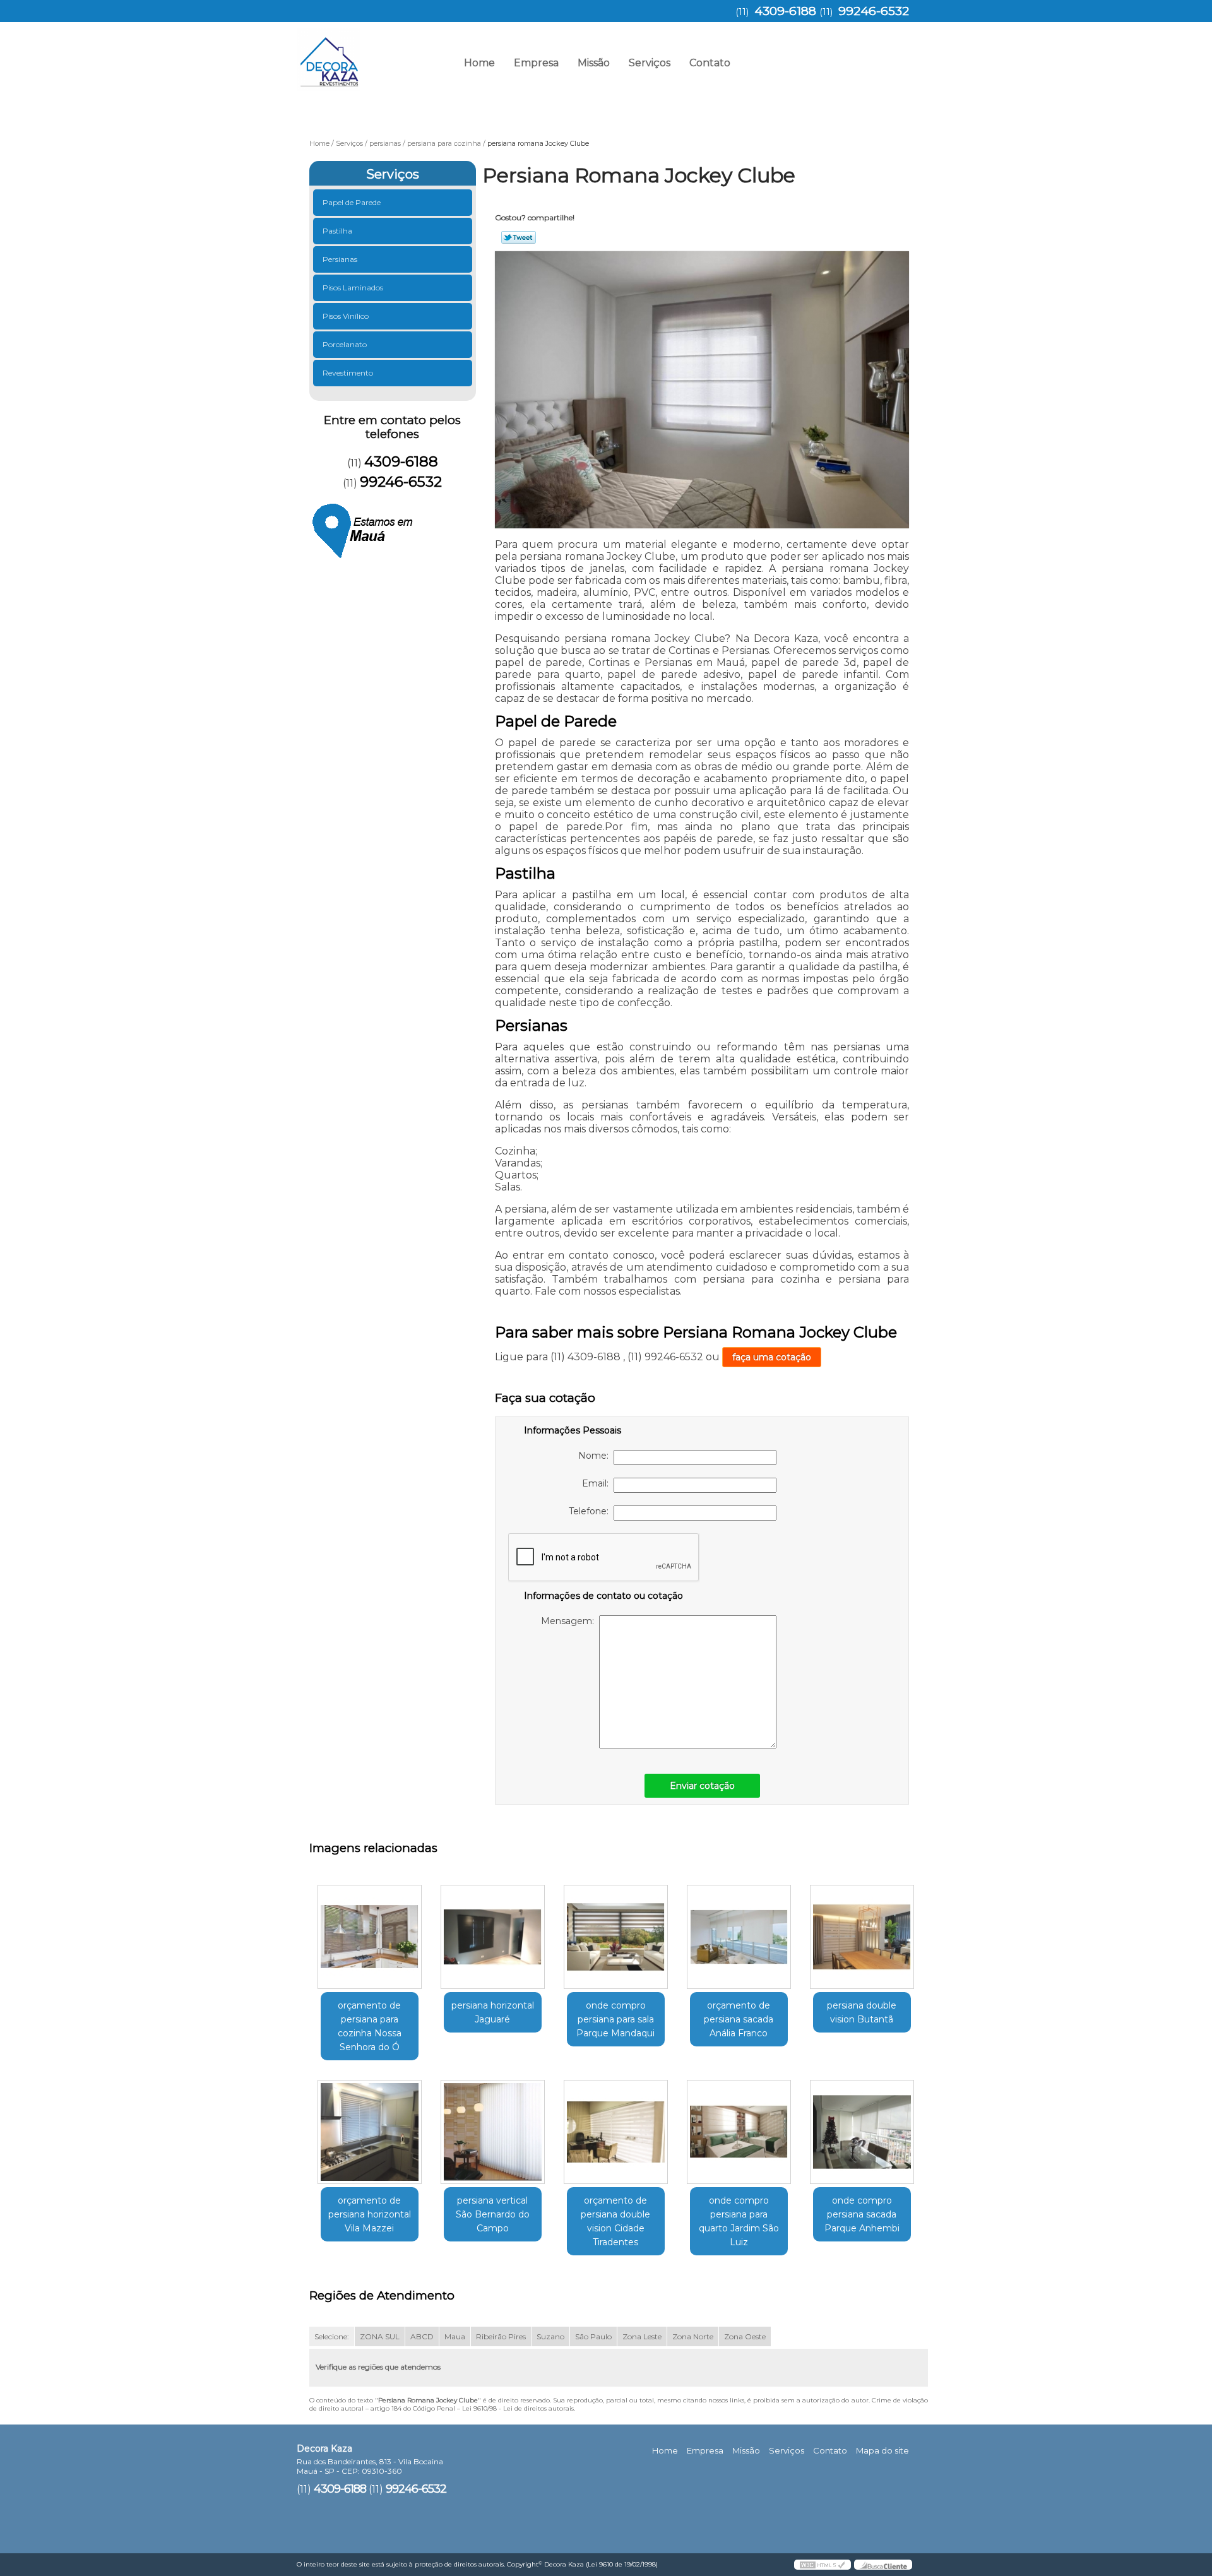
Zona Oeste (745, 2336)
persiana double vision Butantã (862, 2012)
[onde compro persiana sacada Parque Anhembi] (862, 2132)
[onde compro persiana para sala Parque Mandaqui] (616, 1937)
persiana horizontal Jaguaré (493, 2012)
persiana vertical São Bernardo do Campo (493, 2214)
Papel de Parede (352, 202)
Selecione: (332, 2336)
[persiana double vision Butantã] (862, 1937)
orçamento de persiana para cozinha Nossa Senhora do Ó (370, 2026)
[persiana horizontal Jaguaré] (493, 1937)
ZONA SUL (380, 2336)
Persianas (340, 259)
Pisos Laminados (353, 288)
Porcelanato (345, 344)
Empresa (536, 63)
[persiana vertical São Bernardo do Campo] (493, 2132)
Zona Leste (642, 2336)
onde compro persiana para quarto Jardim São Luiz (739, 2221)
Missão (594, 63)
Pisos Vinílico (346, 316)
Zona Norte (693, 2336)
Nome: (596, 1456)
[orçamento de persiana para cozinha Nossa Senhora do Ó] (370, 1937)
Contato (710, 63)
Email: (598, 1483)
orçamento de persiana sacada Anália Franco (739, 2019)
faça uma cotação (772, 1357)
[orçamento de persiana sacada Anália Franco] (739, 1937)
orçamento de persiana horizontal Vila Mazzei (370, 2214)
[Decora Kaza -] (369, 54)
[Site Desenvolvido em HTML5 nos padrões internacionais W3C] (823, 2565)
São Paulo (593, 2336)
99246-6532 (874, 11)
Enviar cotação (702, 1786)
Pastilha (337, 231)
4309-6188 (785, 11)
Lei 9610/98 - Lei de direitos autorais (518, 2408)
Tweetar (519, 237)
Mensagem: (570, 1621)
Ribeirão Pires (501, 2336)
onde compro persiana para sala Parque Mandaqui (615, 2019)
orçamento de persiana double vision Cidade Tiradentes (615, 2221)
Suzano (550, 2336)
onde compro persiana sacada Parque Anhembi (862, 2214)
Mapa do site (882, 2450)
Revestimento (348, 373)
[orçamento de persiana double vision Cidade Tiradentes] (616, 2132)
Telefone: (591, 1511)
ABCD (422, 2336)
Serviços (650, 63)
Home (479, 63)
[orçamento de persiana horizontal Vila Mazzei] (370, 2132)
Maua (455, 2336)
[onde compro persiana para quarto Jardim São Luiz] (739, 2132)
